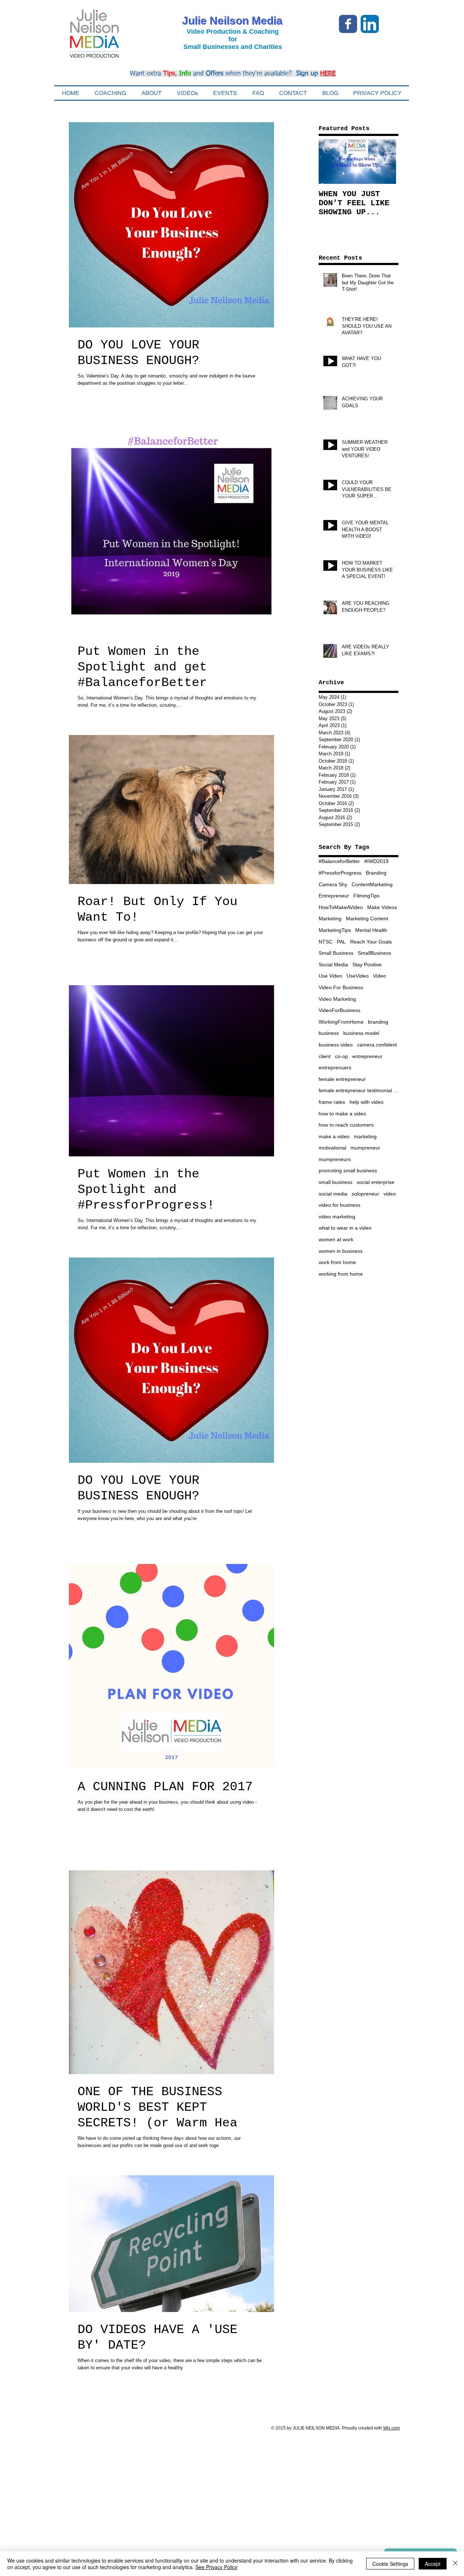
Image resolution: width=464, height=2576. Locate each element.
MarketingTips (335, 930)
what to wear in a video (345, 1228)
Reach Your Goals (371, 942)
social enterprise (376, 1182)
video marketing (337, 1217)
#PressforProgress (340, 873)
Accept (433, 2564)
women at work (336, 1239)
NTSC (326, 942)
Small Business (336, 953)
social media (333, 1194)
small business (335, 1182)
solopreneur (365, 1194)
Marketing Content (367, 918)
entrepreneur (367, 1056)
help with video (366, 1102)
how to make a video (342, 1114)
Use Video (330, 976)
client (325, 1056)
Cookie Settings (390, 2564)
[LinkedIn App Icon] (370, 24)
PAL (341, 942)
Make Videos (382, 907)
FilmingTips (366, 896)
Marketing (330, 918)
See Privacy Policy (216, 2567)
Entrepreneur (334, 896)
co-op (341, 1056)
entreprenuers (335, 1068)
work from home (337, 1262)
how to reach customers (346, 1125)
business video (336, 1045)
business (329, 1033)
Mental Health (371, 930)
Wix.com (391, 2428)
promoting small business (348, 1171)
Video (380, 976)
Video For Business (341, 987)
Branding (376, 873)
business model (361, 1033)
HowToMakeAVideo (341, 907)
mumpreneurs (335, 1159)
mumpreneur (365, 1148)
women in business (341, 1251)
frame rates (332, 1102)
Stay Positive (367, 965)
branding (378, 1022)
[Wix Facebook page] (348, 24)
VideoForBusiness (339, 1010)
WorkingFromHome (341, 1022)
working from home (341, 1274)
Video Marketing (337, 999)
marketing (365, 1136)
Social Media (333, 965)
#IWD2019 (376, 861)
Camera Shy (333, 884)
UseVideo (358, 976)
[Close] (455, 2564)
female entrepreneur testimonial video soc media (359, 1090)
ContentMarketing (372, 884)
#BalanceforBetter (339, 861)
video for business (339, 1205)
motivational (332, 1148)
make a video (334, 1136)
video (390, 1194)
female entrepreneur (342, 1079)
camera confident (377, 1045)
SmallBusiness (374, 953)
